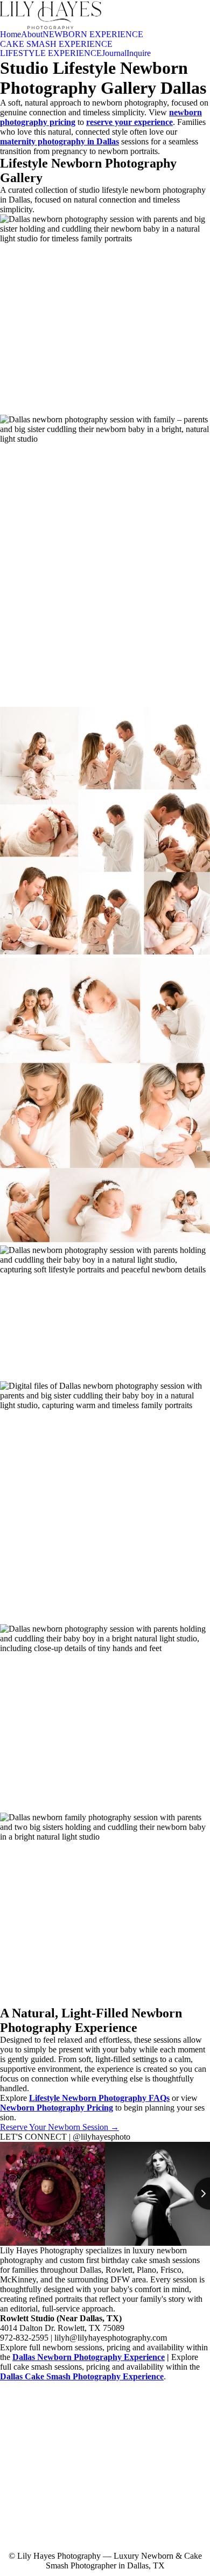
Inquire (139, 53)
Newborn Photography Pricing (57, 2108)
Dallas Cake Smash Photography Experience (82, 2376)
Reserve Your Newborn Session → (59, 2127)
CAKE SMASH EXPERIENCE (56, 44)
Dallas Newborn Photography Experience (89, 2357)
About (32, 34)
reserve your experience (129, 122)
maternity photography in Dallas (59, 141)
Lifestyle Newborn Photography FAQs (99, 2098)
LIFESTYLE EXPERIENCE (51, 53)
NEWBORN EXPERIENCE (93, 34)
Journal (114, 53)
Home (10, 34)
